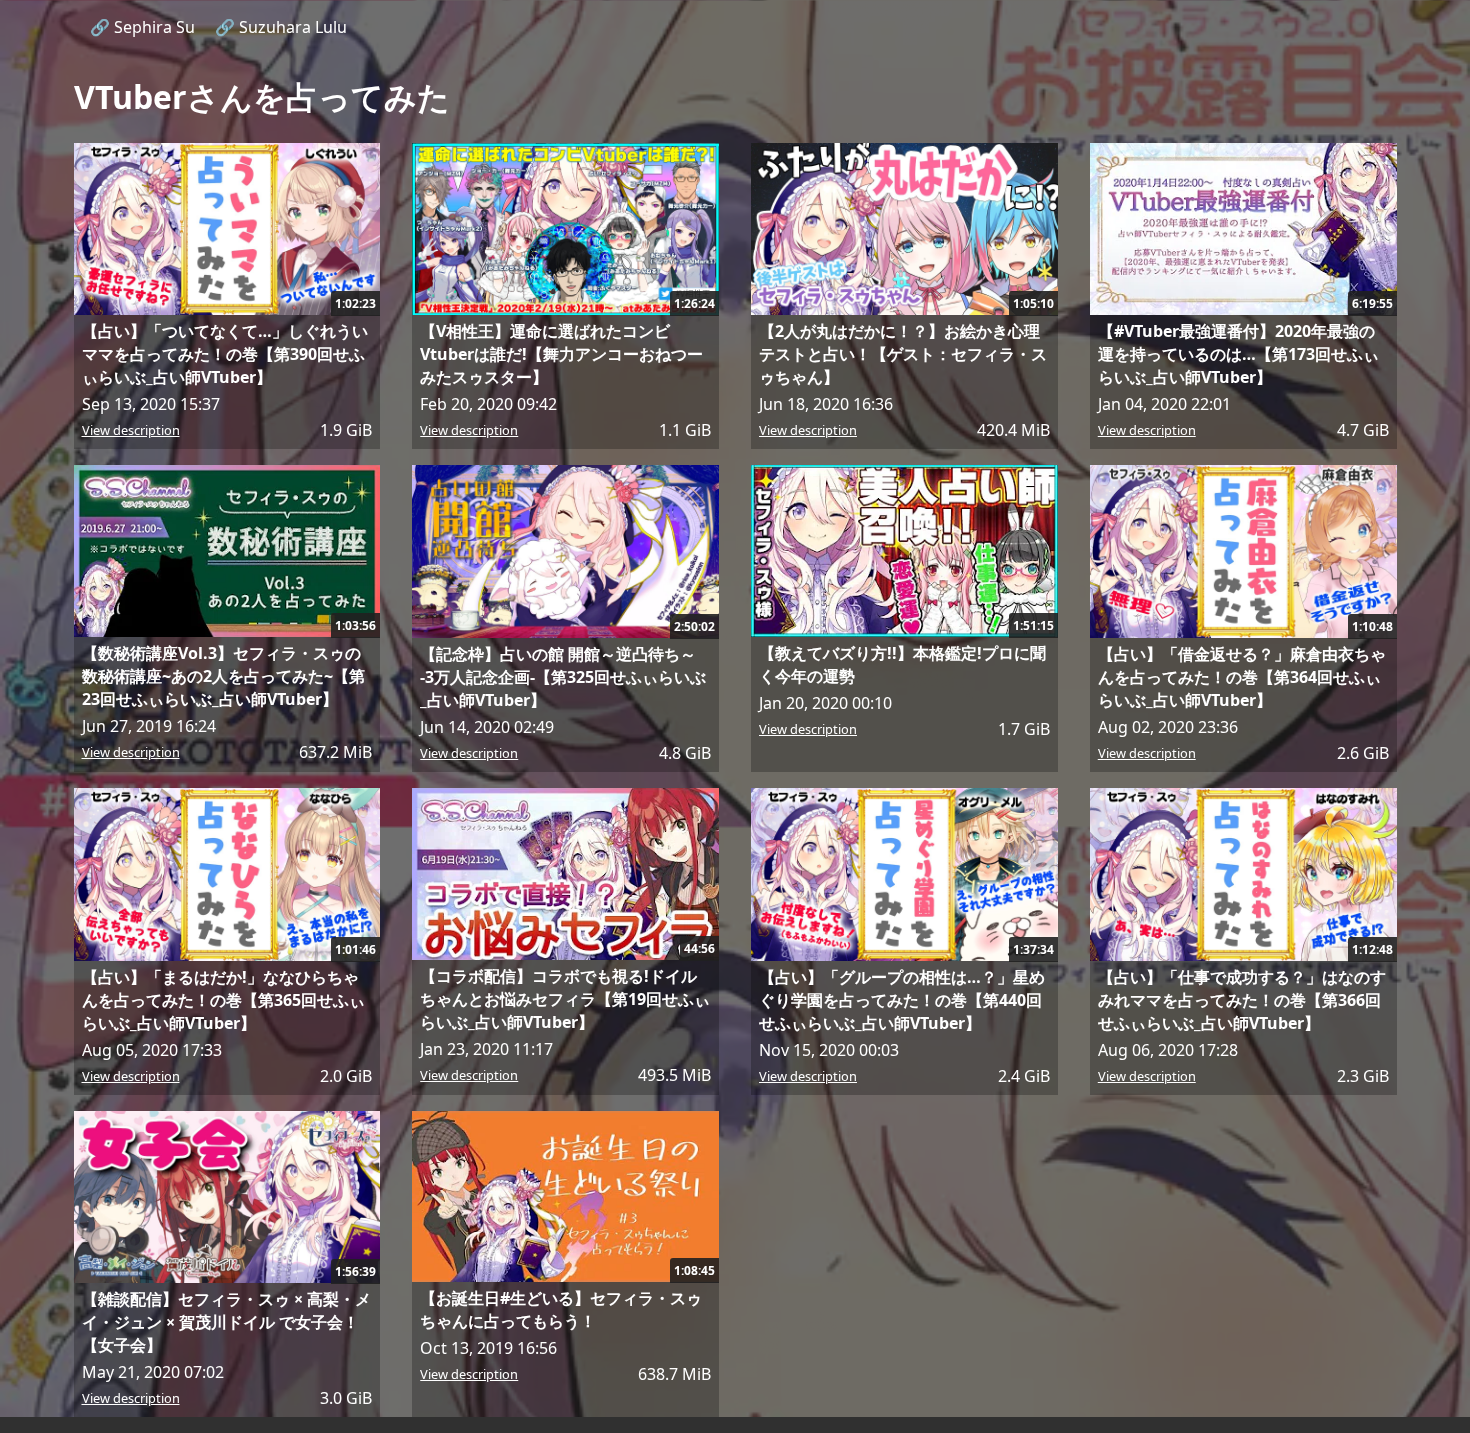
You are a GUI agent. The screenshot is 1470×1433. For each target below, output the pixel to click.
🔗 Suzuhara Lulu (281, 27)
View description (131, 430)
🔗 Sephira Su (142, 27)
